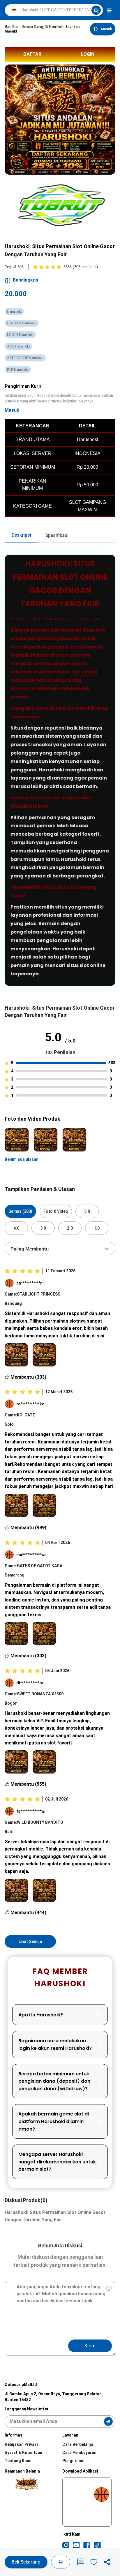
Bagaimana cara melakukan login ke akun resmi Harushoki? (55, 2044)
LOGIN (88, 54)
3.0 (43, 1228)
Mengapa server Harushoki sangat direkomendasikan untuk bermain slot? (57, 2162)
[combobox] (60, 1248)
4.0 (16, 1228)
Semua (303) (20, 1211)
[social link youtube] (76, 2545)
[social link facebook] (87, 2545)
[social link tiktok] (97, 2545)
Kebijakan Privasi (21, 2444)
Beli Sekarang (26, 2562)
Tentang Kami (18, 2461)
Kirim (90, 2346)
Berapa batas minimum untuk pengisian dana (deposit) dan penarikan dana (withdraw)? (54, 2081)
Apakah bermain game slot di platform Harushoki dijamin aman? (54, 2121)
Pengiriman (73, 2461)
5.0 (87, 1211)
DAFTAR (32, 54)
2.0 (70, 1228)
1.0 (97, 1228)
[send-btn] (108, 2421)
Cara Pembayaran (79, 2453)
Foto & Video (56, 1211)
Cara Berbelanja (78, 2444)
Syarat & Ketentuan (23, 2453)
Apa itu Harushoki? (41, 2015)
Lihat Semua (30, 1941)
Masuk (12, 410)
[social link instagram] (66, 2545)
